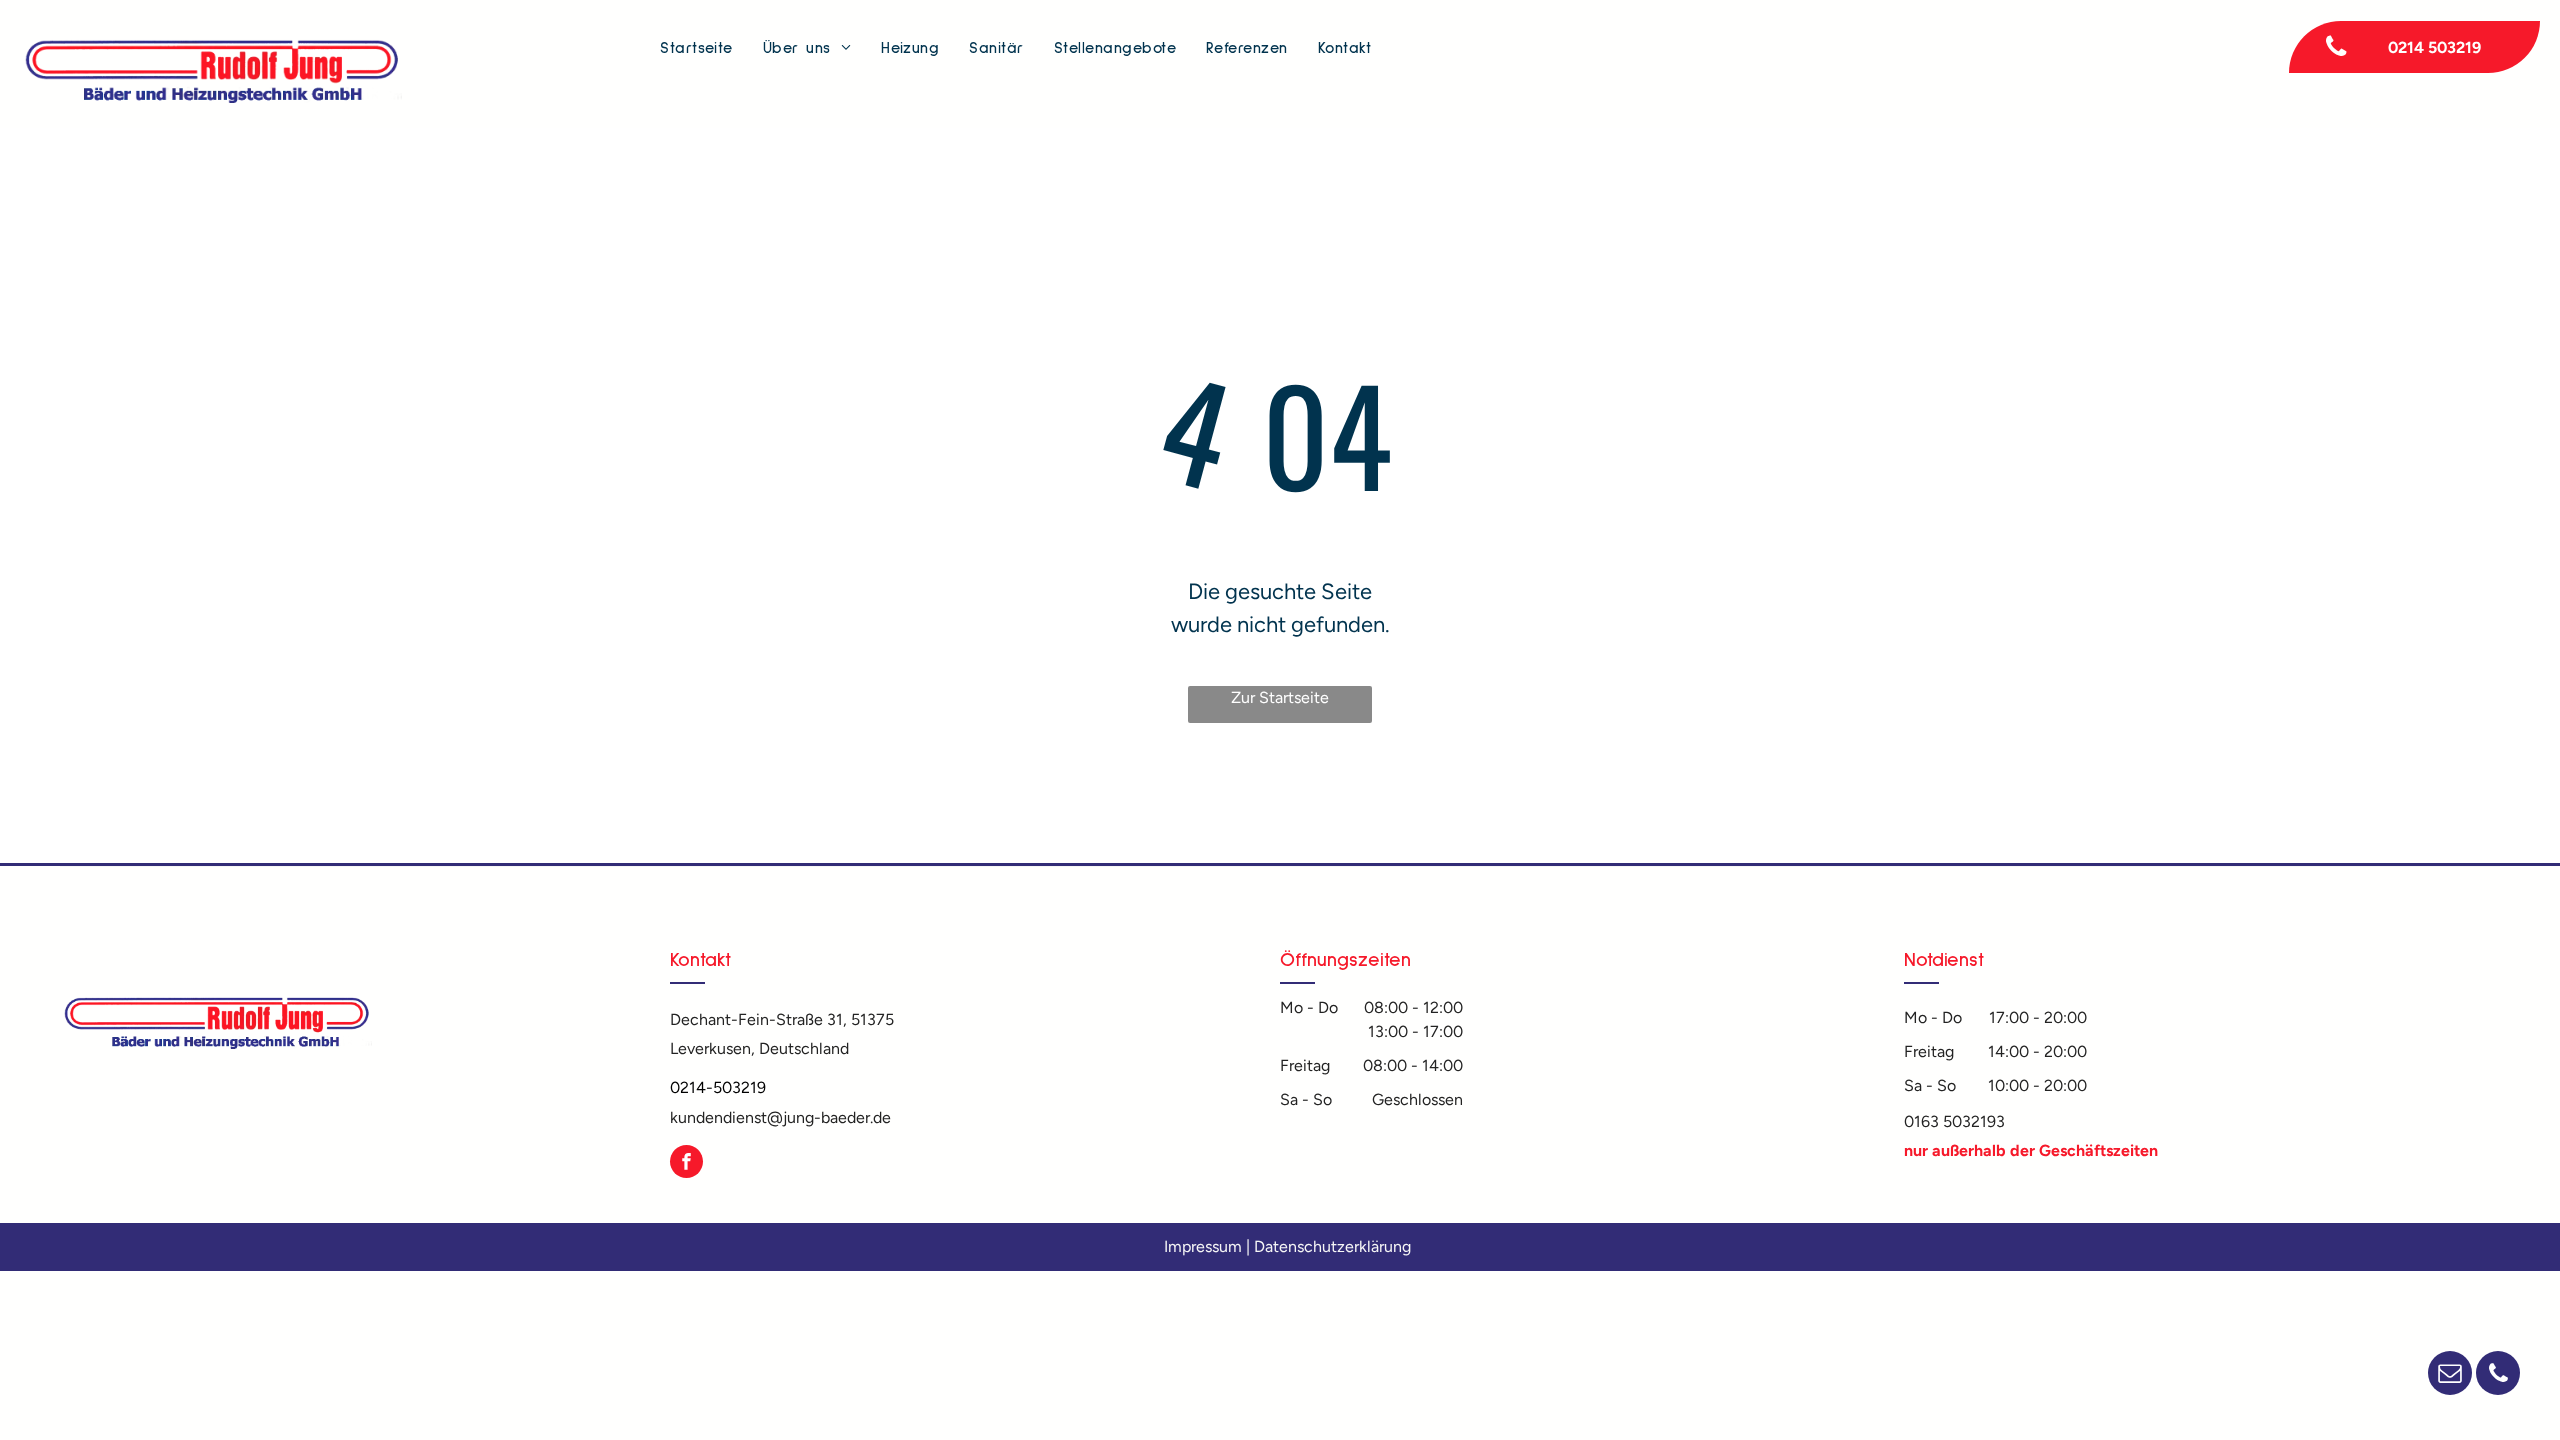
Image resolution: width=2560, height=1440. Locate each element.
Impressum (1203, 1246)
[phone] (2498, 1375)
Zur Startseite (1280, 697)
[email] (2450, 1375)
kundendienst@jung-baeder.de (780, 1117)
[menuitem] (696, 48)
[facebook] (686, 1164)
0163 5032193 (1954, 1121)
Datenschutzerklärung (1332, 1246)
